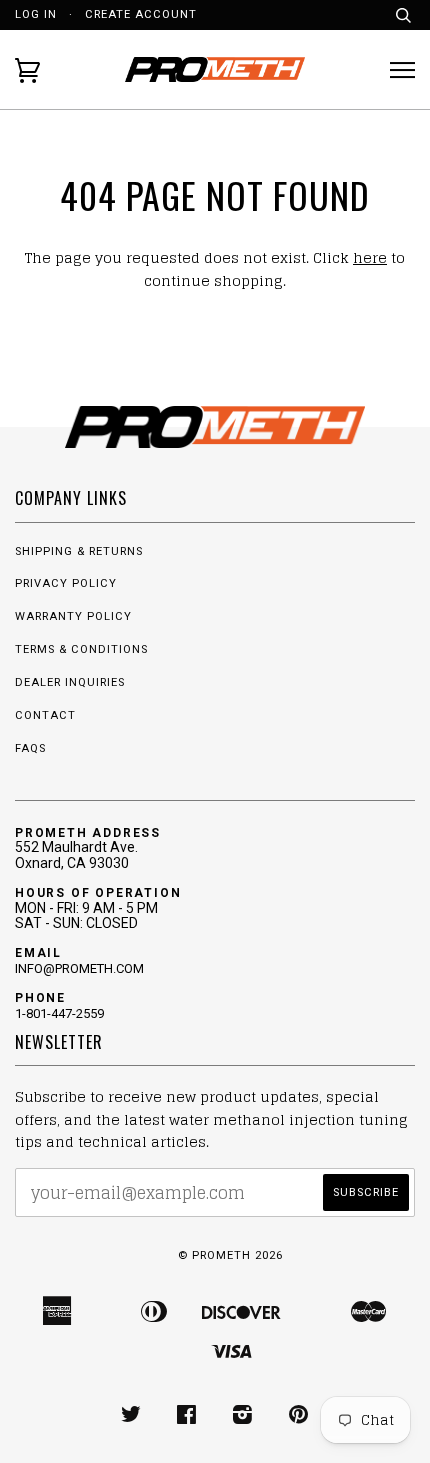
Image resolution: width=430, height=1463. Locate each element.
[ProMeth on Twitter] (131, 1418)
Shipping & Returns (79, 551)
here (370, 257)
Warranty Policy (73, 616)
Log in (36, 14)
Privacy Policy (66, 583)
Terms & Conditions (81, 649)
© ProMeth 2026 (230, 1255)
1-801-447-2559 (59, 1013)
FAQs (30, 748)
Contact (45, 715)
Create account (141, 14)
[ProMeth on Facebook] (187, 1418)
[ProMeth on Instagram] (243, 1418)
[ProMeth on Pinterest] (299, 1418)
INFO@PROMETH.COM (79, 968)
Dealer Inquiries (70, 682)
